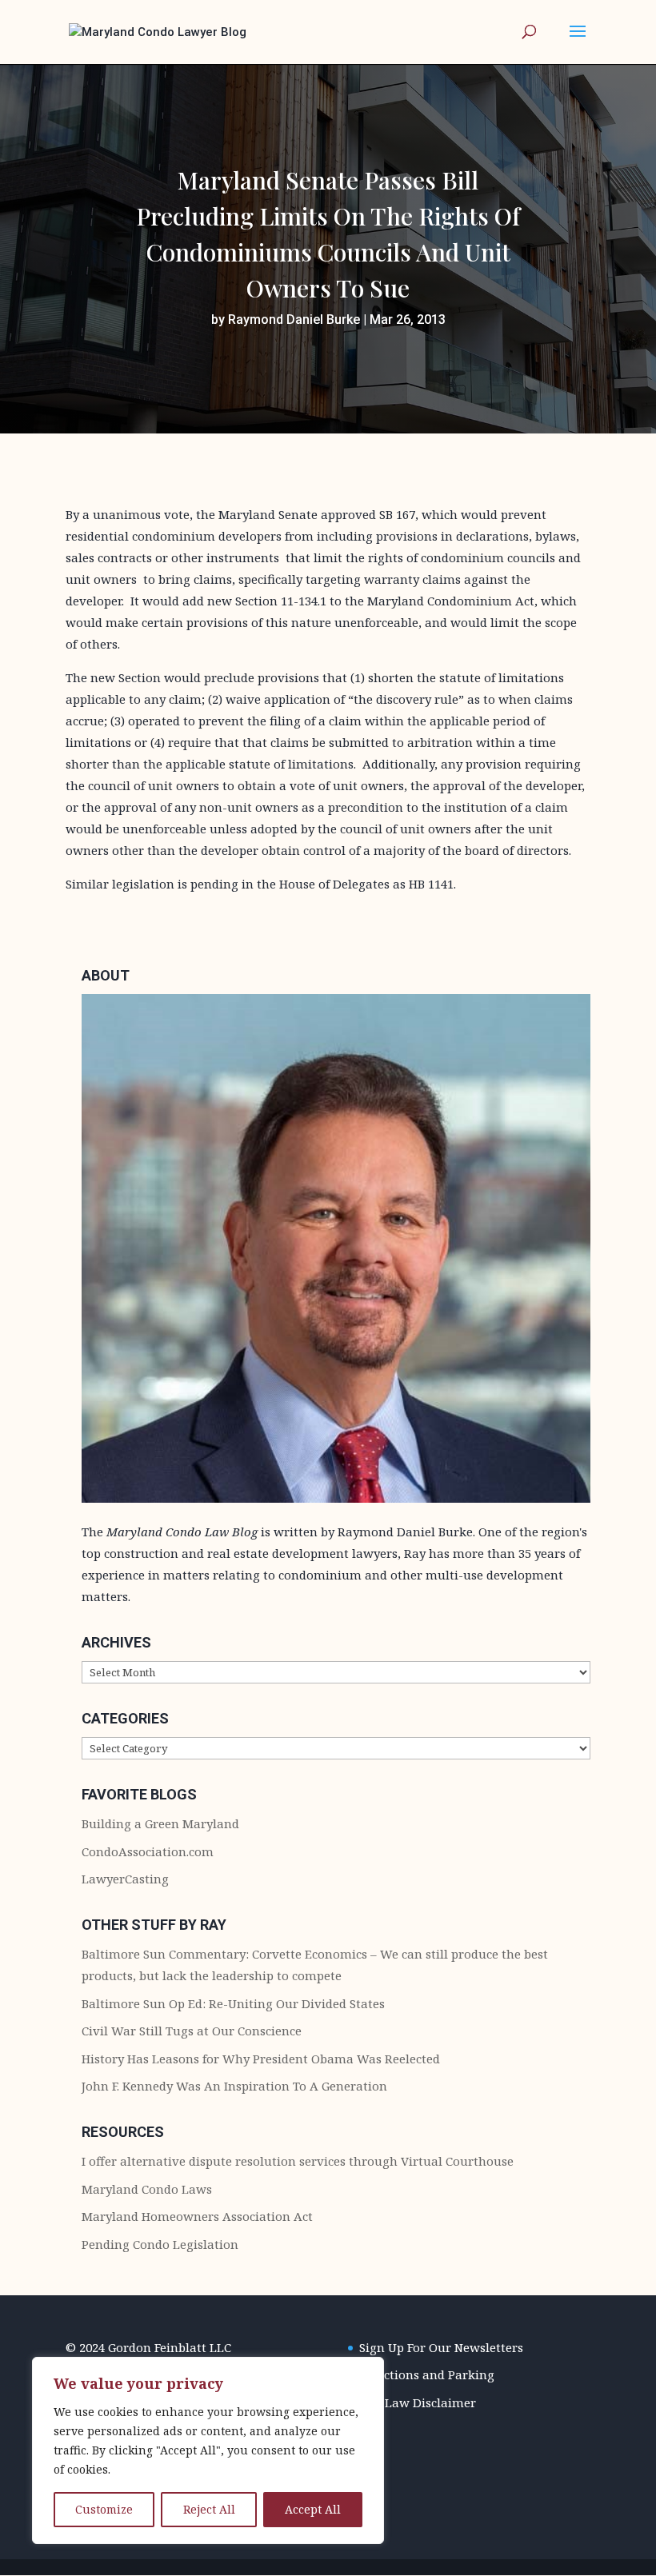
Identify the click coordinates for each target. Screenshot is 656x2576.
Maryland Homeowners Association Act (197, 2216)
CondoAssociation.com (148, 1851)
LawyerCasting (125, 1879)
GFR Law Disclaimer (418, 2402)
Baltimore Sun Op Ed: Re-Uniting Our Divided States (233, 2003)
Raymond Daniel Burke (294, 320)
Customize (104, 2509)
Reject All (209, 2509)
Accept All (313, 2509)
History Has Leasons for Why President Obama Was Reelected (261, 2059)
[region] (208, 2450)
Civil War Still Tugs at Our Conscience (192, 2031)
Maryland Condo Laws (147, 2189)
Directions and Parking (427, 2374)
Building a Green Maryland (160, 1823)
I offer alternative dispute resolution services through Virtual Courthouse (298, 2161)
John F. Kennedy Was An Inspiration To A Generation (234, 2086)
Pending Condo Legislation (160, 2244)
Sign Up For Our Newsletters (441, 2347)
